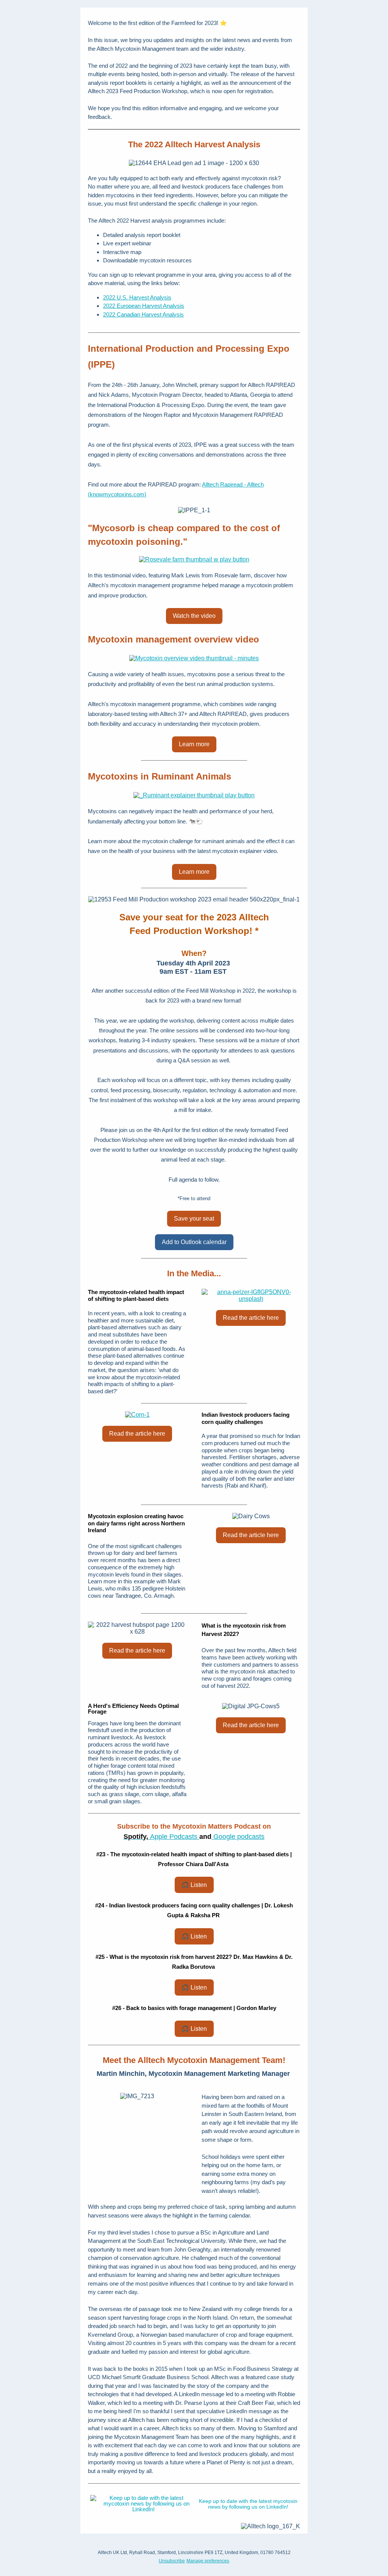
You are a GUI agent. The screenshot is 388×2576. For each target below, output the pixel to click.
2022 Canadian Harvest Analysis (143, 314)
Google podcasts (238, 1837)
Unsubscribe (172, 2561)
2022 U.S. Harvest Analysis (137, 297)
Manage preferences (208, 2561)
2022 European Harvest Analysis (144, 306)
